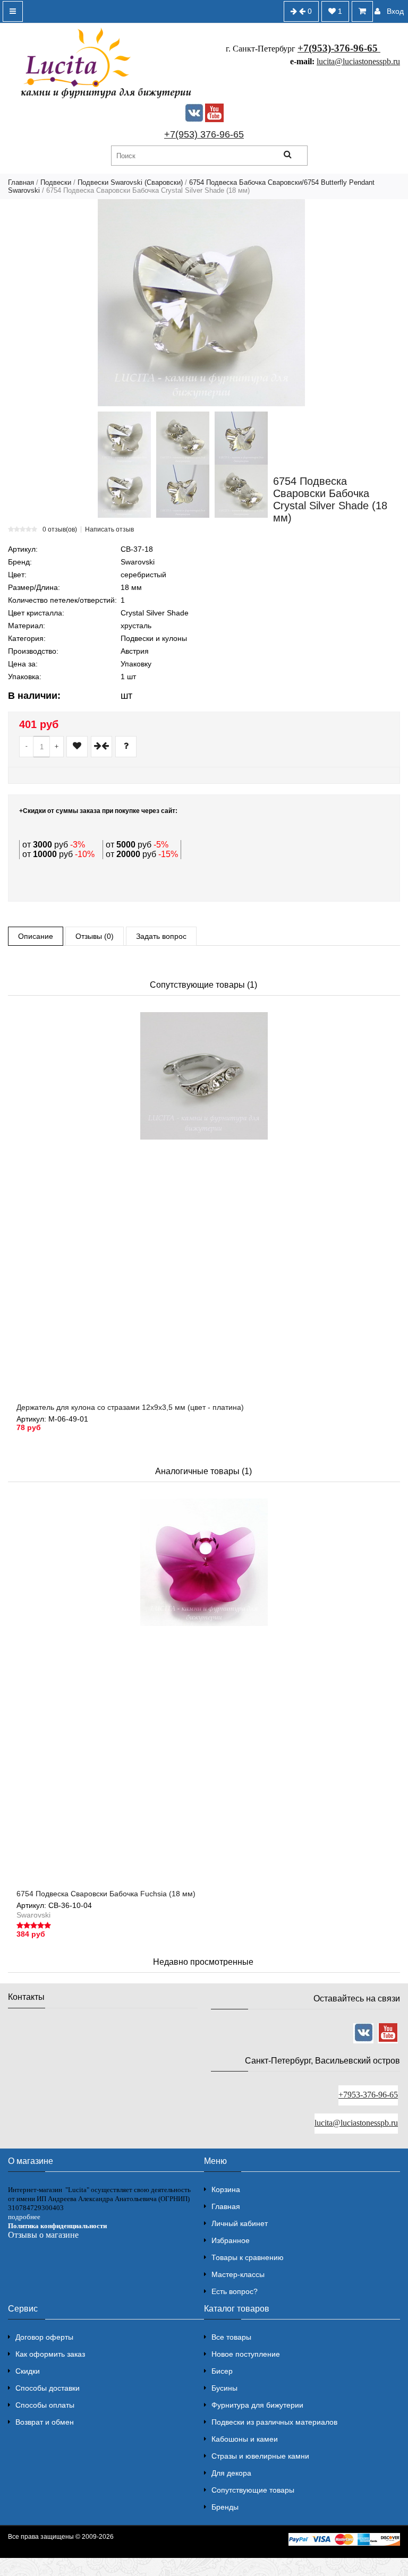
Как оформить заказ (50, 2354)
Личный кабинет (240, 2223)
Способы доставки (48, 2388)
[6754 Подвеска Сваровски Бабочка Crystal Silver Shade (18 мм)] (201, 303)
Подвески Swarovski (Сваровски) (130, 182)
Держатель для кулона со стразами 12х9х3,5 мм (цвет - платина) (130, 1407)
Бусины (224, 2388)
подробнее (24, 2217)
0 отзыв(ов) (60, 529)
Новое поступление (246, 2354)
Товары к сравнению (248, 2257)
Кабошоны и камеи (245, 2439)
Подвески (56, 182)
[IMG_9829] (183, 491)
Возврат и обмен (45, 2422)
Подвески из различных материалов (274, 2422)
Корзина (226, 2189)
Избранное (231, 2240)
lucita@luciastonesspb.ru (358, 61)
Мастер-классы (238, 2274)
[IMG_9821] (124, 491)
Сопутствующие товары (253, 2490)
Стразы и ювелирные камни (260, 2456)
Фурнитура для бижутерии (257, 2405)
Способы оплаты (45, 2405)
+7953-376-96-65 (368, 2095)
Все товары (231, 2337)
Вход (395, 11)
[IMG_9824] (241, 491)
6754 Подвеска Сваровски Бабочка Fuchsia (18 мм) (106, 1894)
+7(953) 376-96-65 (204, 134)
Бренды (225, 2507)
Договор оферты (44, 2337)
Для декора (231, 2473)
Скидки (28, 2371)
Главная (21, 182)
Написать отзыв (109, 529)
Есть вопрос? (235, 2291)
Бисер (222, 2371)
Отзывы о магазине (43, 2235)
